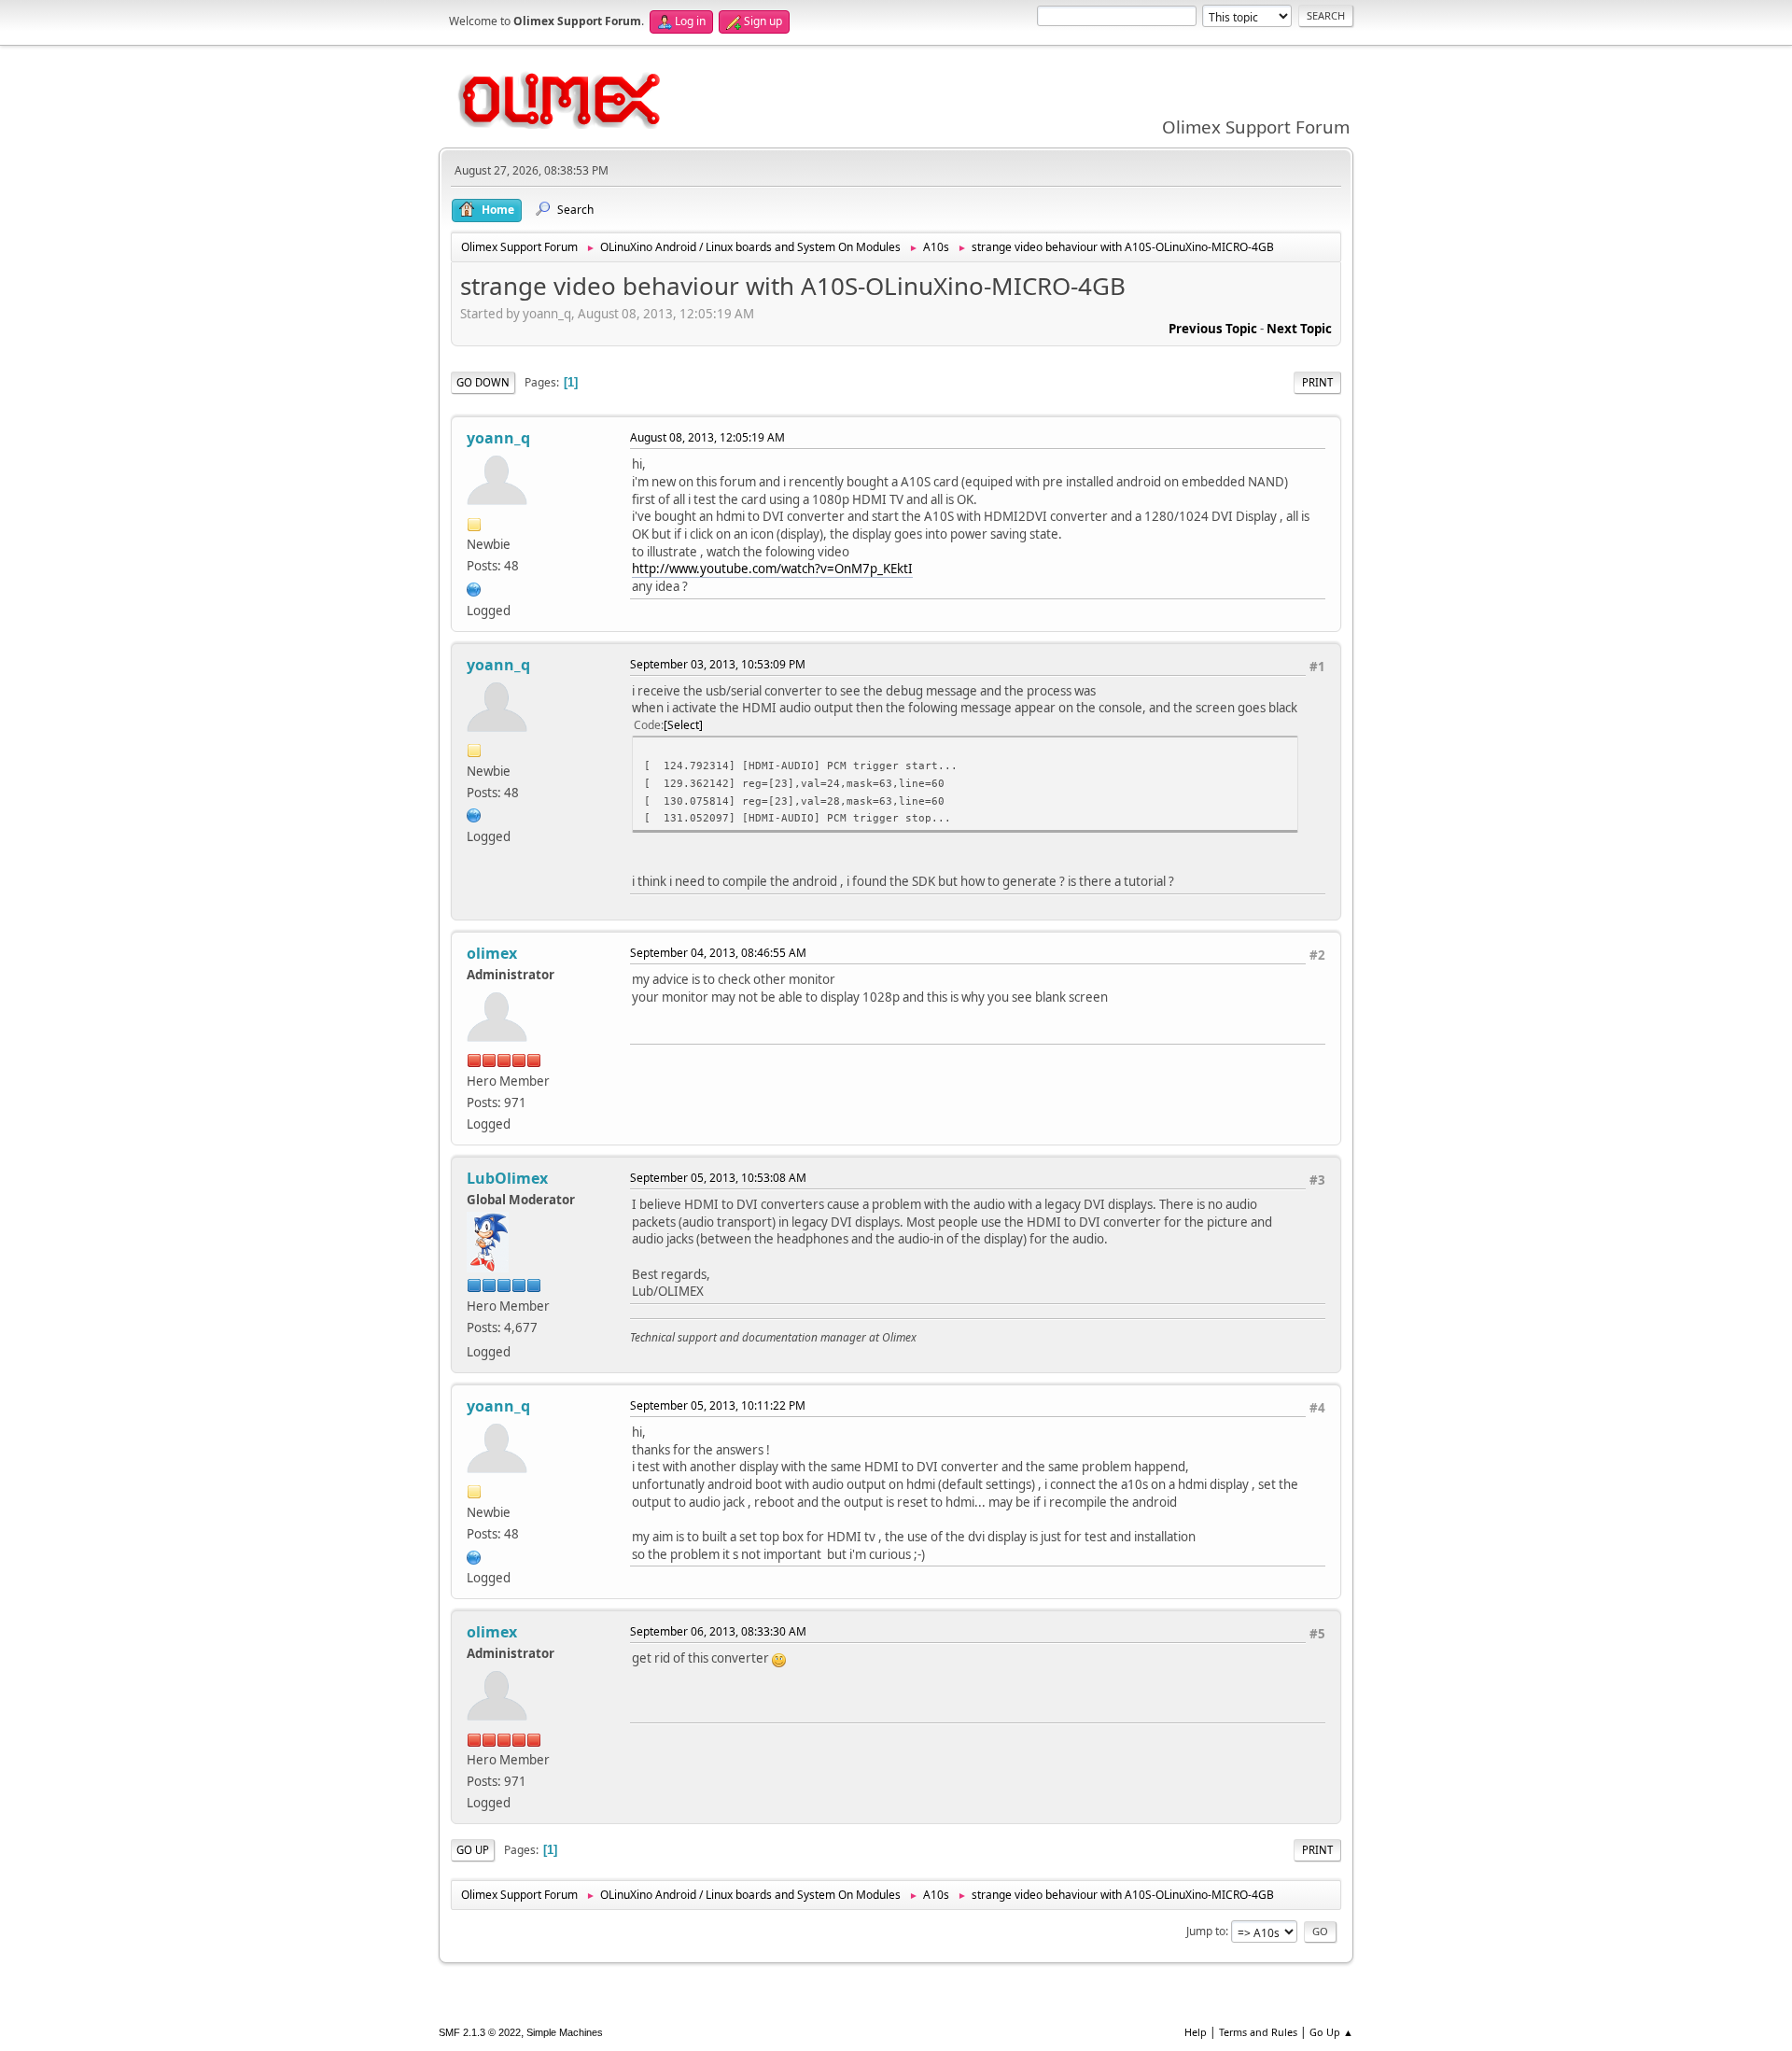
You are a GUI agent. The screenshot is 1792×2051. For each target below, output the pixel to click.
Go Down (483, 382)
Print (1317, 382)
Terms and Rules (1258, 2032)
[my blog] (474, 587)
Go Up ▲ (1331, 2032)
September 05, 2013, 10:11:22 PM (718, 1405)
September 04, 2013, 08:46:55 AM (718, 953)
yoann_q (498, 438)
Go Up (473, 1850)
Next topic (1299, 329)
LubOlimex (507, 1178)
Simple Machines (565, 2032)
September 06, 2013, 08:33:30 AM (718, 1631)
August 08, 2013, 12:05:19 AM (707, 437)
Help (1196, 2032)
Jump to (1206, 1931)
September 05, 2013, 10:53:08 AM (718, 1178)
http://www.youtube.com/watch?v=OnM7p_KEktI (772, 569)
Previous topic (1213, 329)
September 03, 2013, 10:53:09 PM (718, 664)
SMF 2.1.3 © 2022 (480, 2032)
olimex (492, 953)
